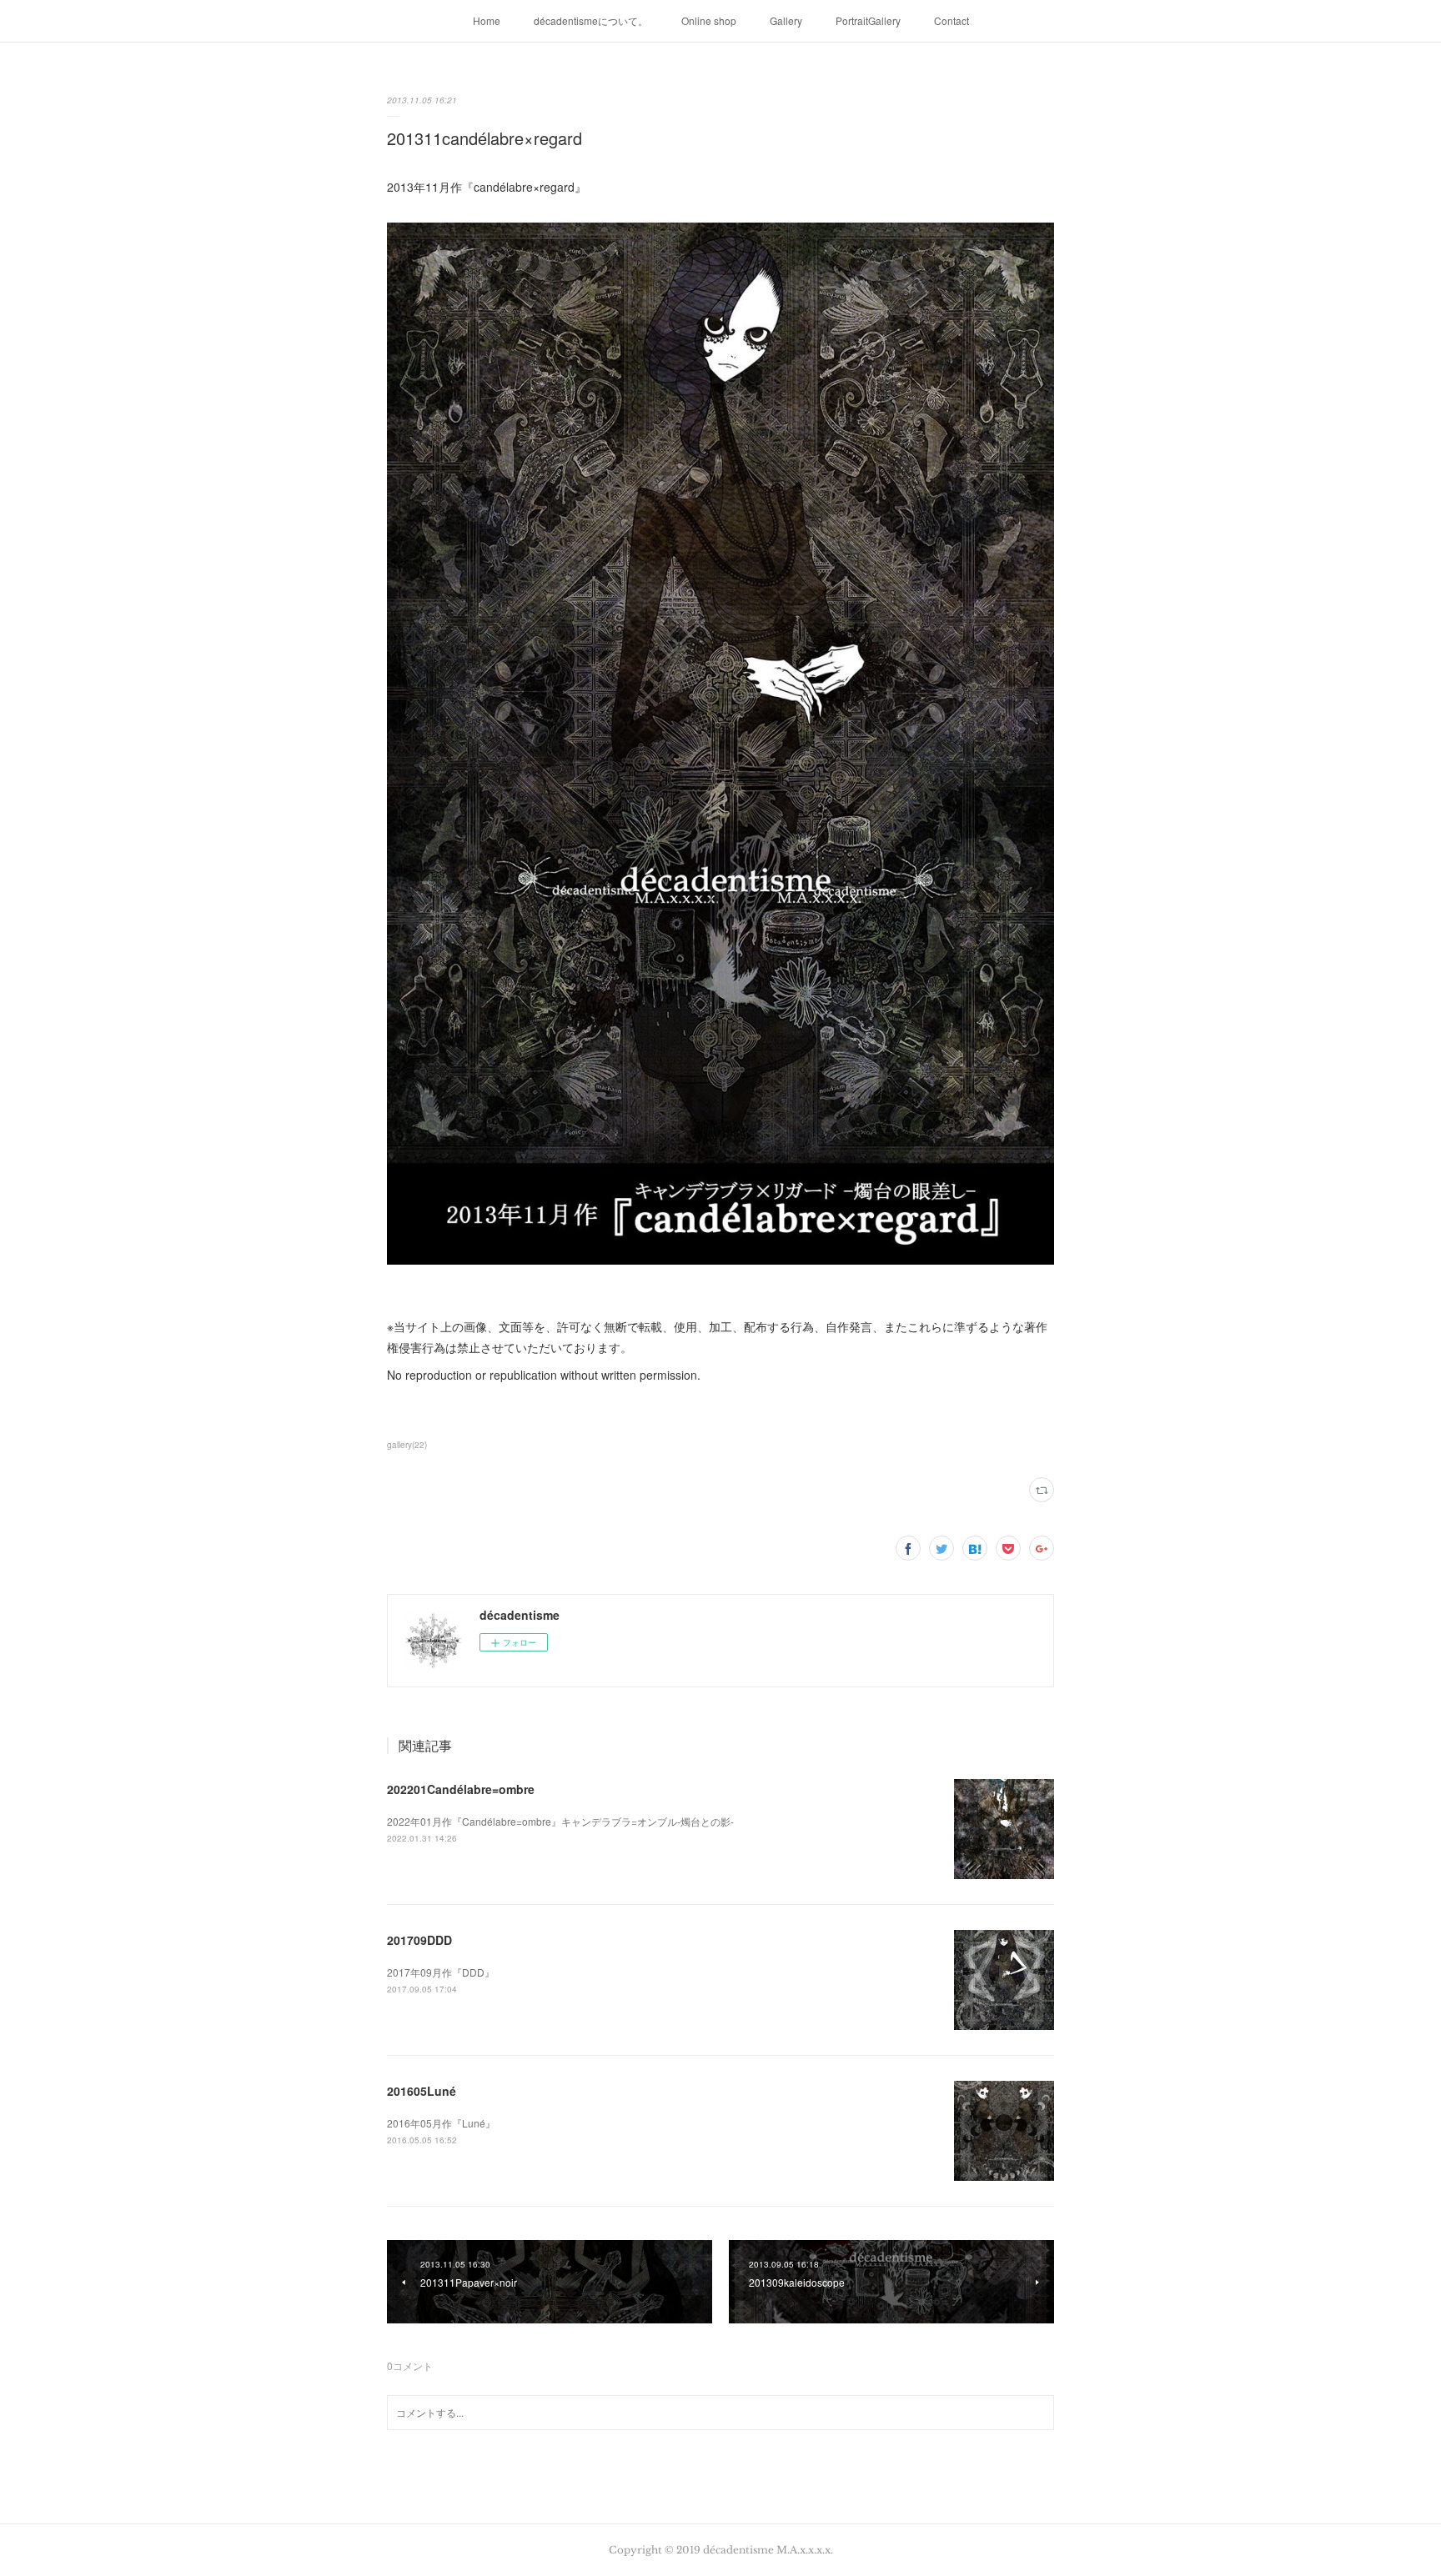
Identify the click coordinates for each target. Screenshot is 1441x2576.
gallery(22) (407, 1445)
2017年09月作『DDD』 (441, 1972)
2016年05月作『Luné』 (441, 2123)
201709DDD (419, 1940)
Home (487, 20)
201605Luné (422, 2091)
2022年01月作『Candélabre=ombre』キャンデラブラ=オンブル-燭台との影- (560, 1821)
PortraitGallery (868, 20)
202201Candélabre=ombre (461, 1789)
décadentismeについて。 (591, 20)
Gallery (786, 20)
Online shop (709, 20)
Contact (951, 20)
